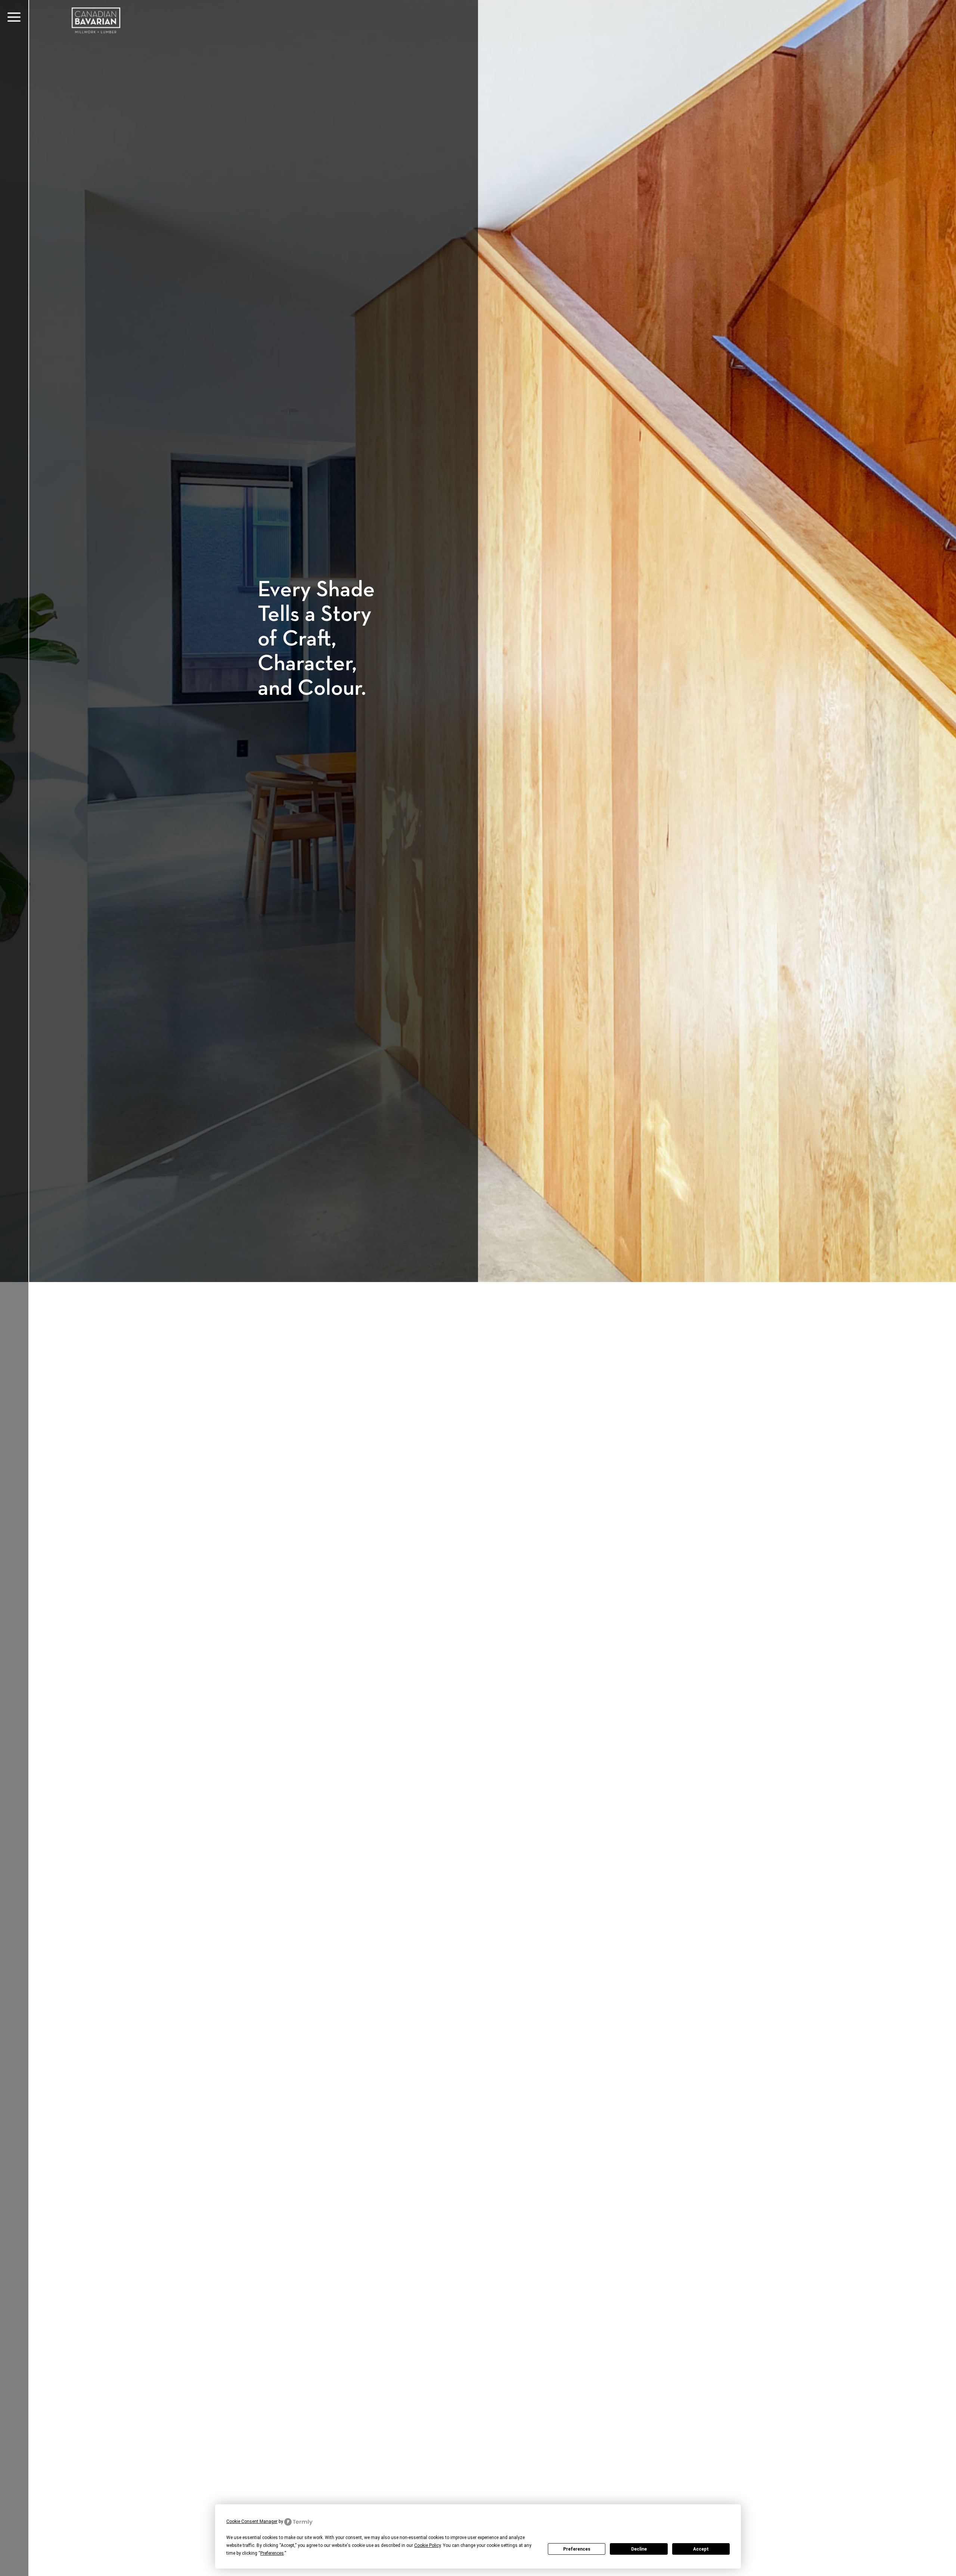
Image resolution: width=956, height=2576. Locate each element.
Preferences (577, 2549)
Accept (701, 2549)
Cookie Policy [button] (427, 2545)
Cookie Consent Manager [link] (252, 2521)
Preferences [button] (272, 2553)
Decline (639, 2549)
